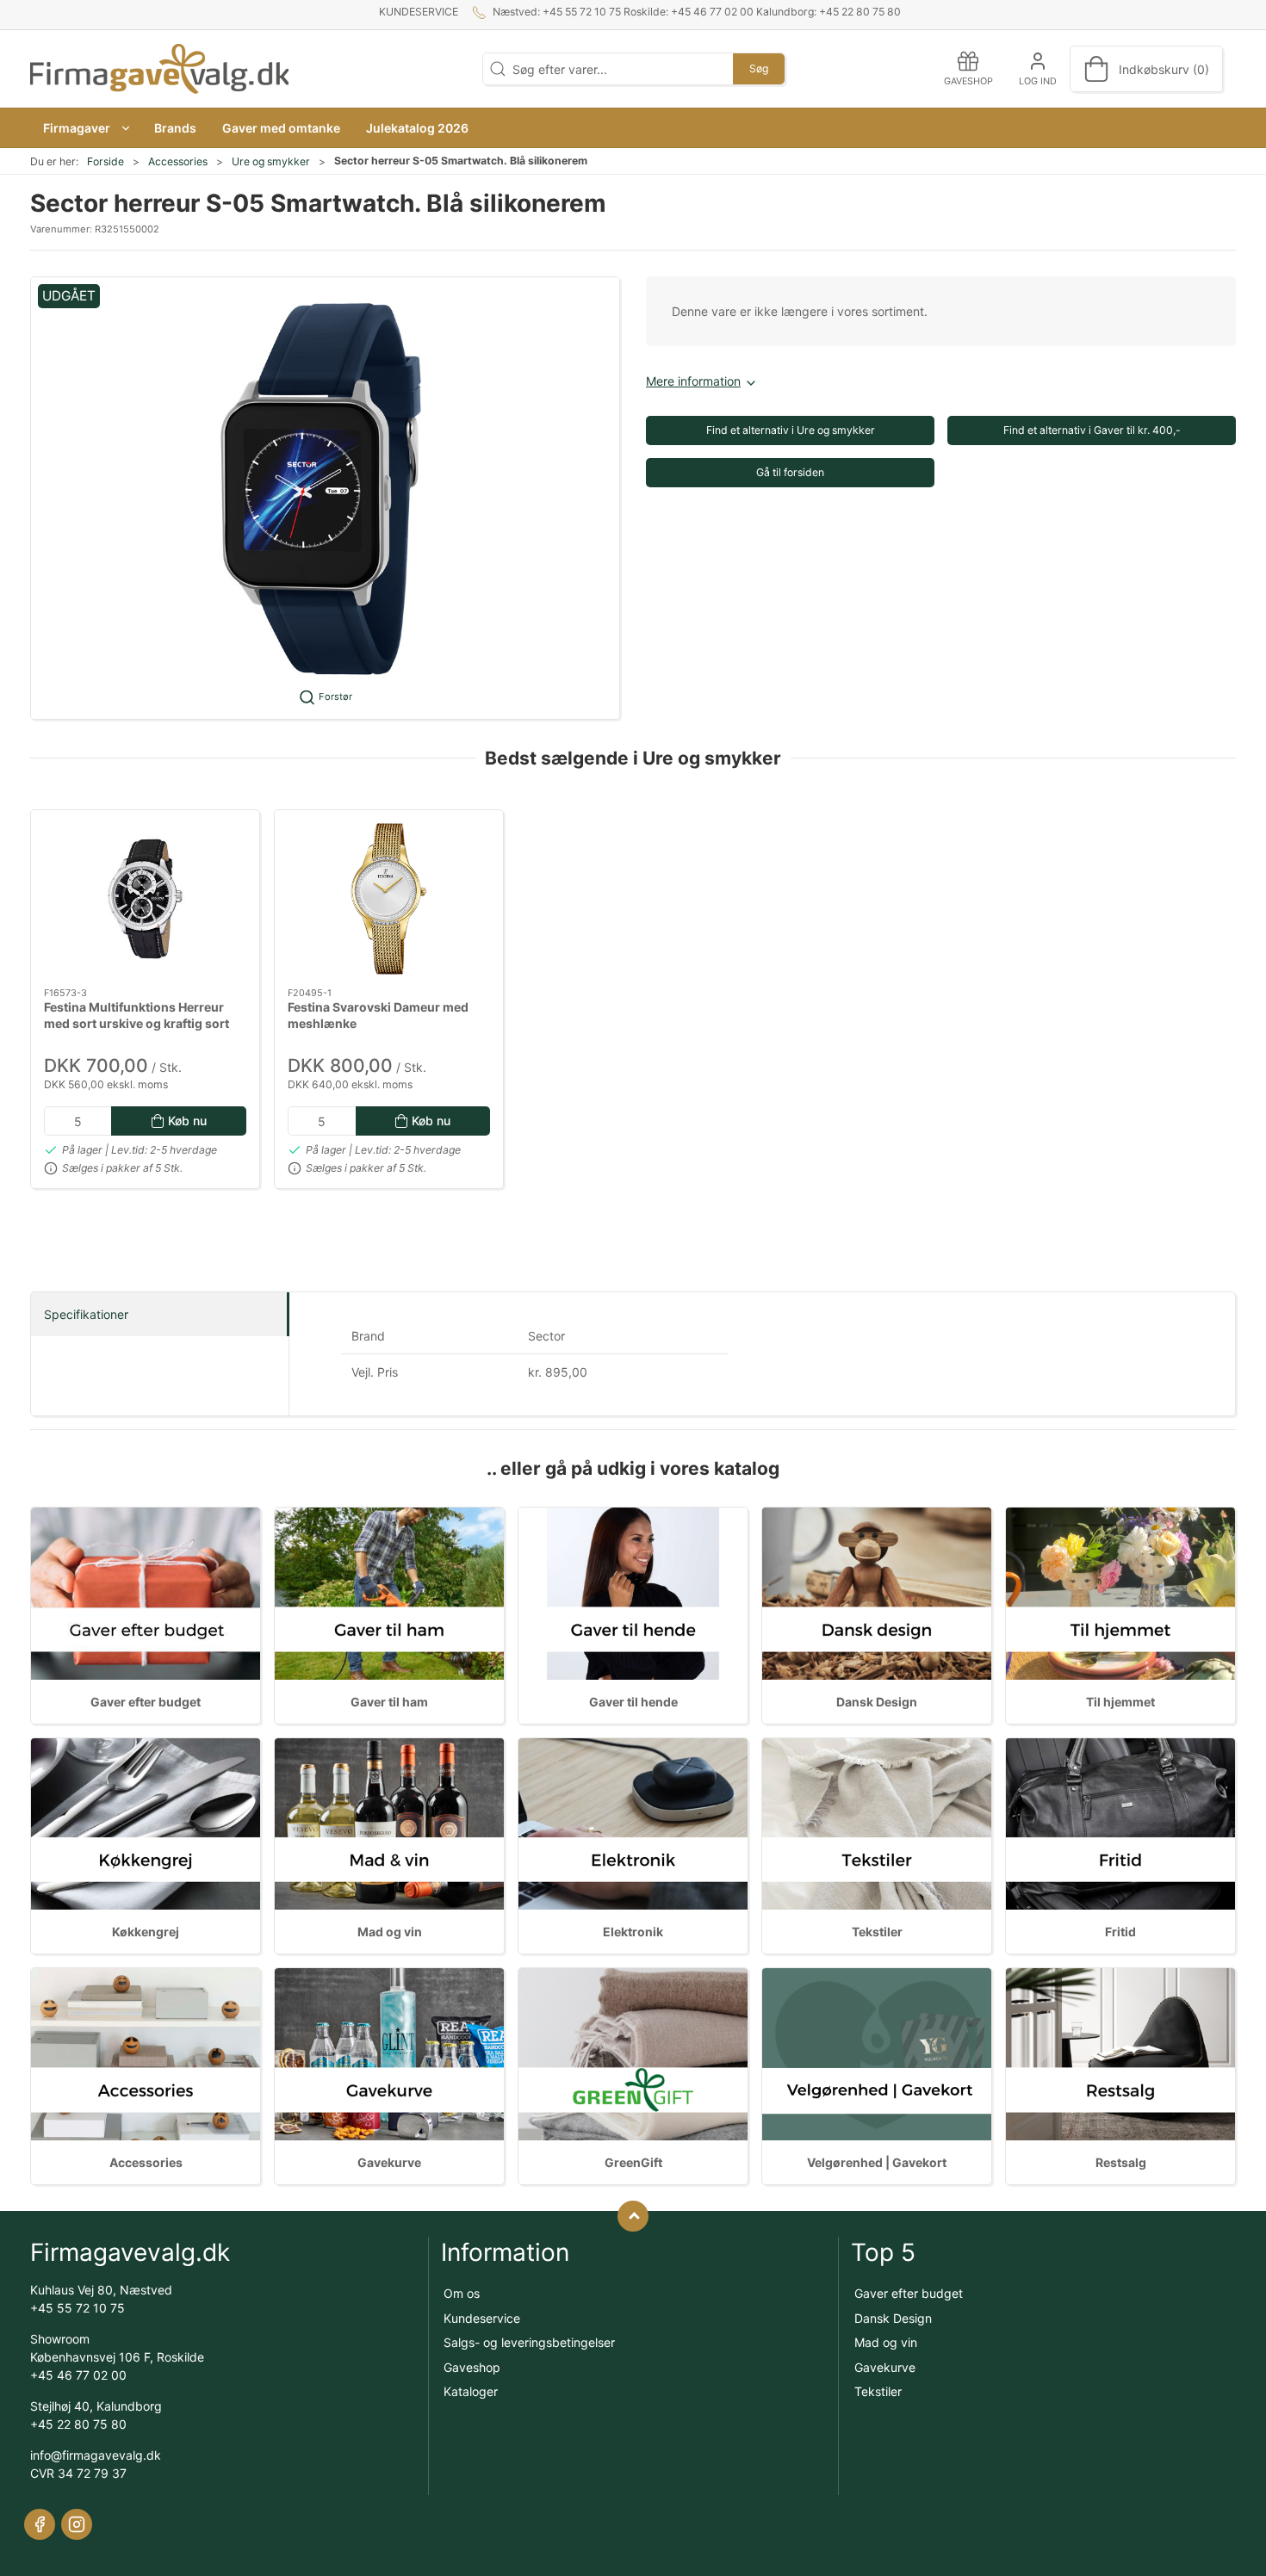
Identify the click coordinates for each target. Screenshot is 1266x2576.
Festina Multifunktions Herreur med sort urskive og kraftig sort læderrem (137, 1024)
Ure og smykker (271, 161)
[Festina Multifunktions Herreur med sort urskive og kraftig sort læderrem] (145, 899)
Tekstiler (877, 1932)
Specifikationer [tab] (86, 1314)
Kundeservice (419, 12)
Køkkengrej (146, 1932)
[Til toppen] (633, 2216)
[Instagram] (77, 2524)
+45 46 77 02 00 (78, 2375)
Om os (462, 2293)
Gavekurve (389, 2162)
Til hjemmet (1120, 1702)
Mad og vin (390, 1932)
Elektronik (633, 1932)
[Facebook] (40, 2524)
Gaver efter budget (146, 1702)
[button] (86, 128)
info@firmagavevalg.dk (96, 2455)
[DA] (159, 69)
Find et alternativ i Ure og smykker (791, 430)
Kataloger (471, 2391)
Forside (105, 161)
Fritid (1120, 1932)
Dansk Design (877, 1702)
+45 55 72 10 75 (78, 2308)
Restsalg (1121, 2162)
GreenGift (633, 2162)
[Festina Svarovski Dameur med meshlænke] (389, 899)
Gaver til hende (633, 1702)
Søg (759, 68)
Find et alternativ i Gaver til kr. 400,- (1092, 430)
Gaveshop (472, 2367)
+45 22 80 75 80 (78, 2424)
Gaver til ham (389, 1702)
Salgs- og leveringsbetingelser (529, 2342)
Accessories (178, 161)
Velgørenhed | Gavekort (877, 2162)
